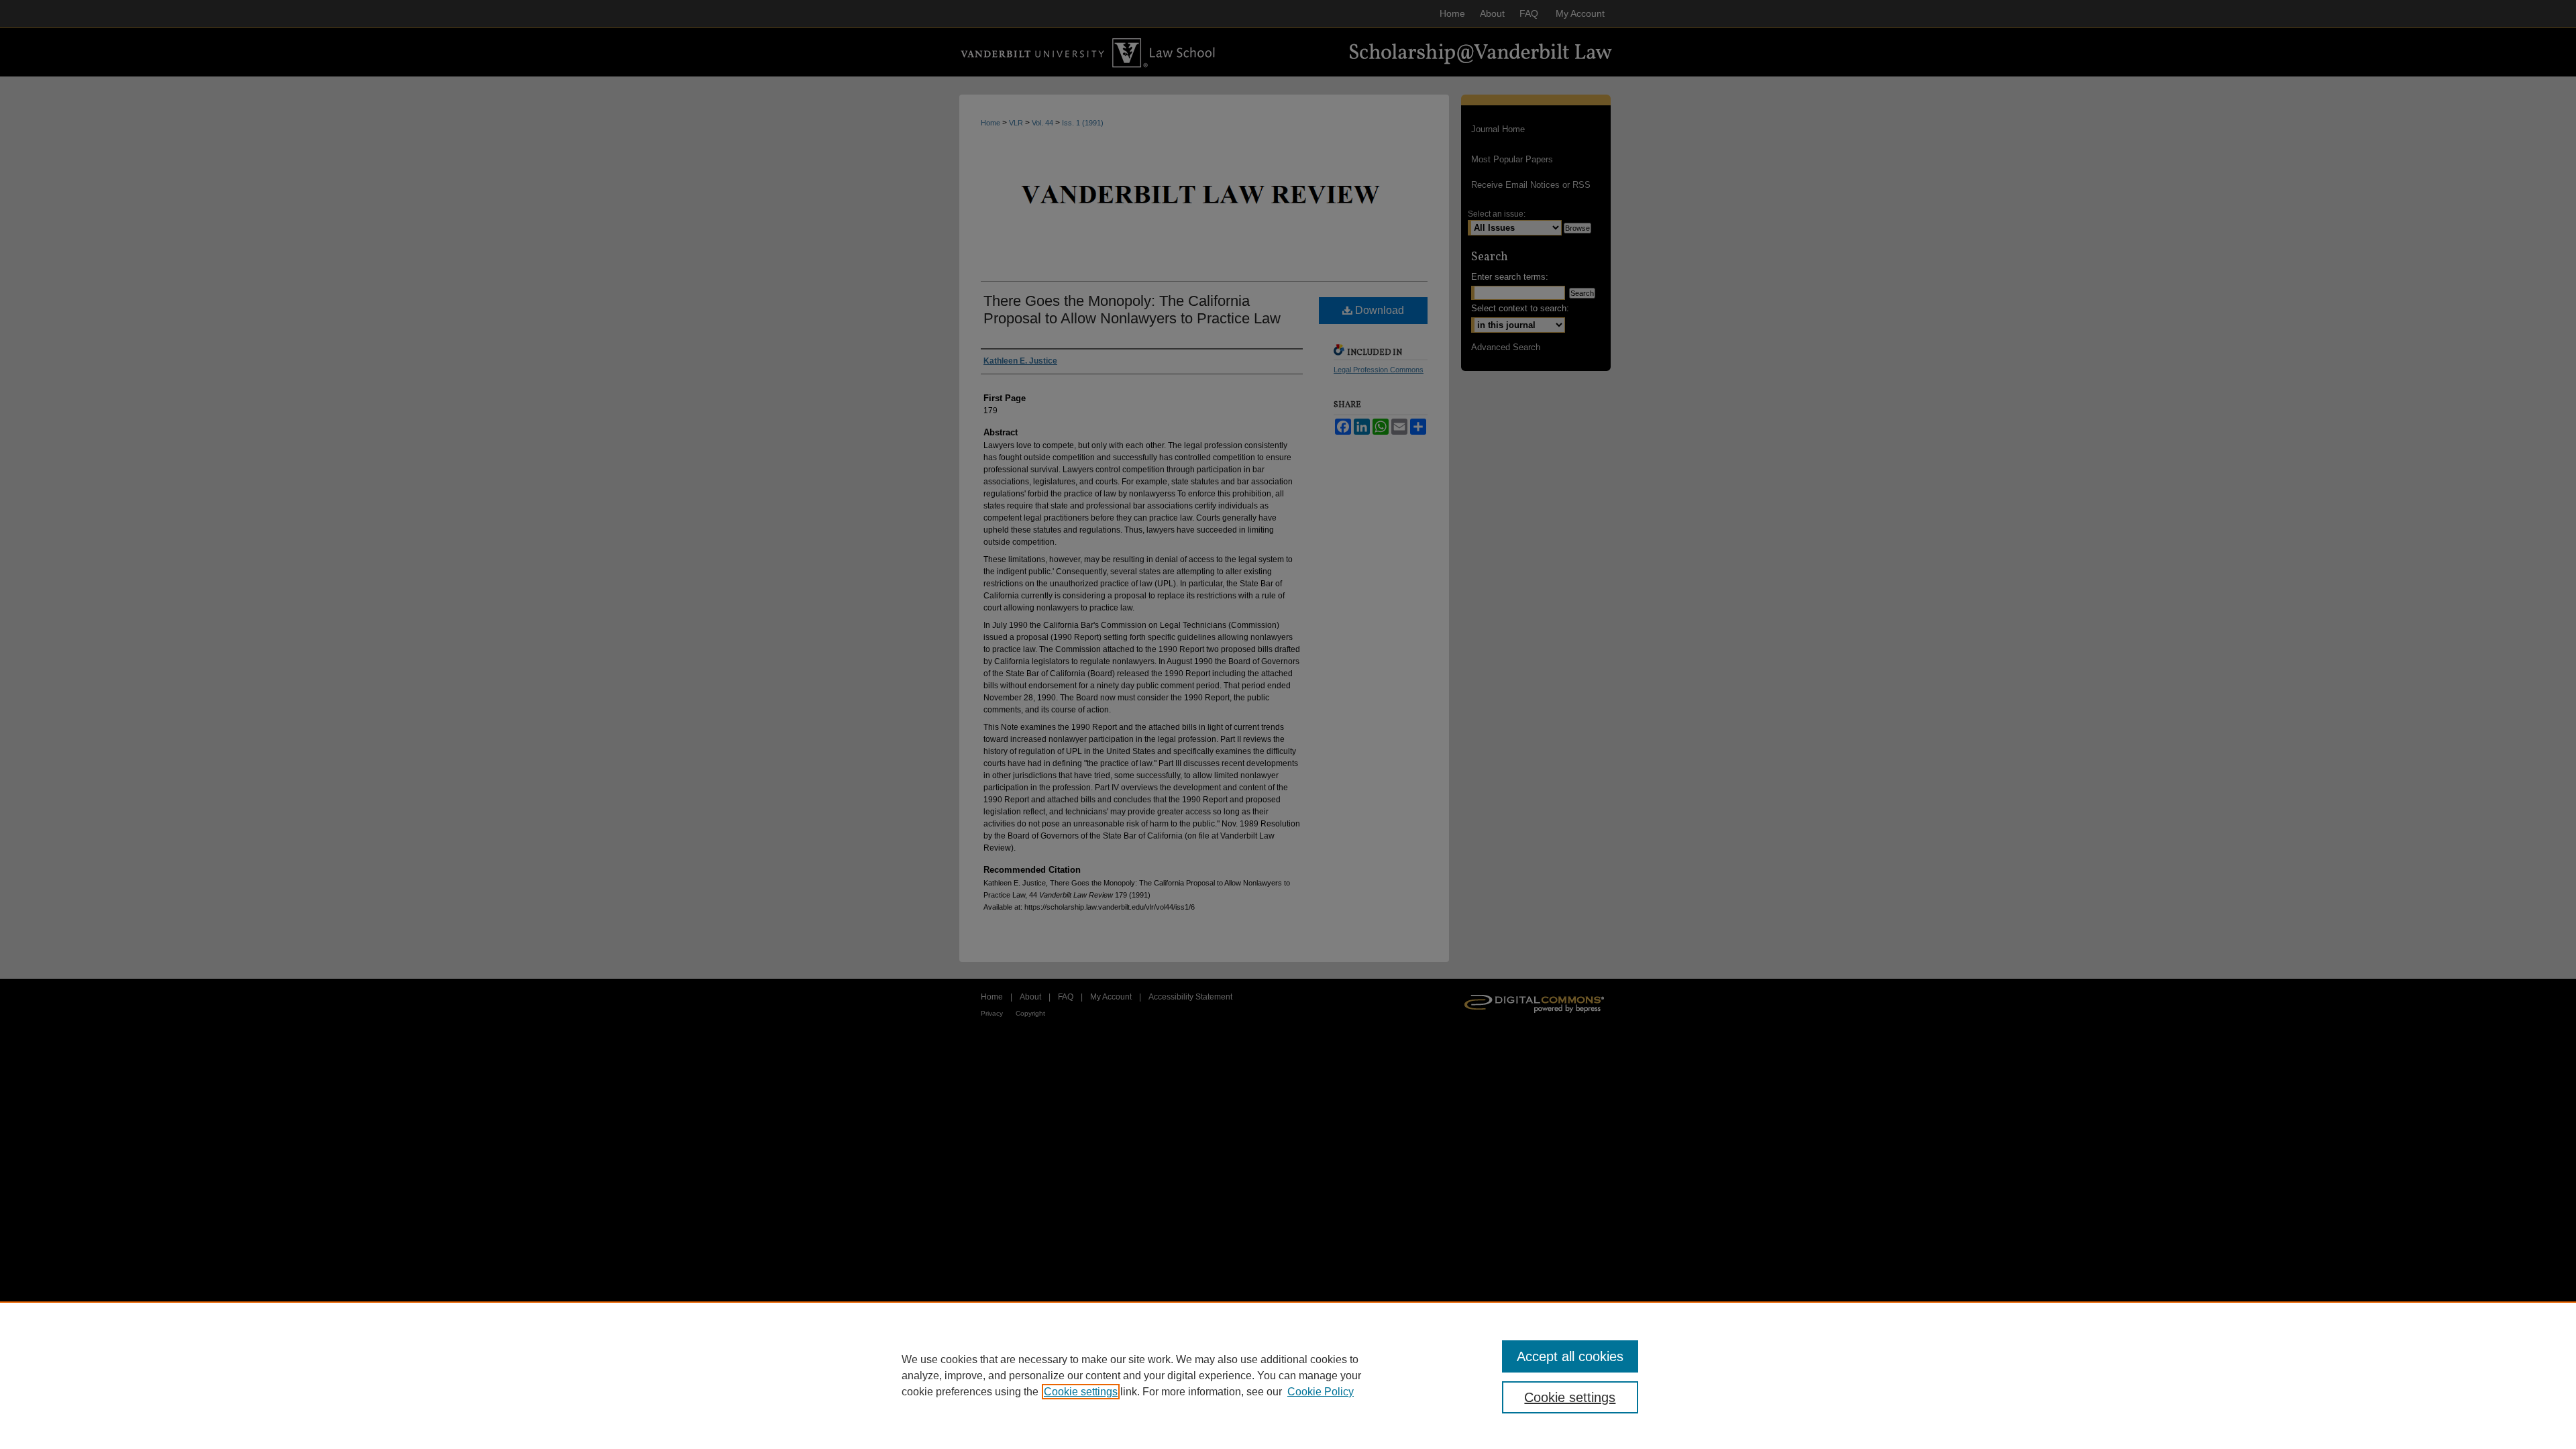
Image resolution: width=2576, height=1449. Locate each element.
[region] (1288, 1375)
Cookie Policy (1321, 1392)
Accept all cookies (1570, 1356)
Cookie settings (1081, 1392)
